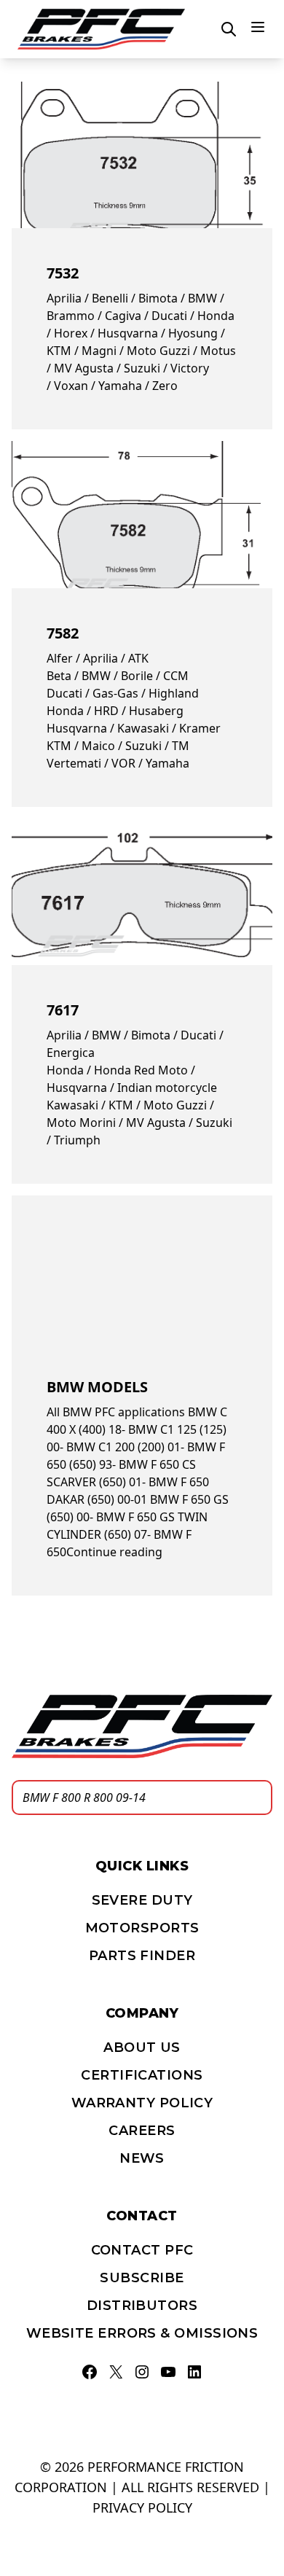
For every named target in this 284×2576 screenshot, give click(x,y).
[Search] (257, 1798)
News (142, 2158)
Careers (142, 2131)
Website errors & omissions (142, 2333)
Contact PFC (142, 2250)
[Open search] (229, 29)
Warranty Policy (142, 2103)
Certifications (142, 2075)
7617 (63, 1010)
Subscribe (142, 2278)
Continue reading (114, 1552)
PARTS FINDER (142, 1956)
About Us (142, 2048)
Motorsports (142, 1928)
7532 (63, 273)
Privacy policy (142, 2507)
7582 (63, 633)
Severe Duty (142, 1900)
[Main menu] (258, 27)
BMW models (97, 1387)
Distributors (142, 2306)
